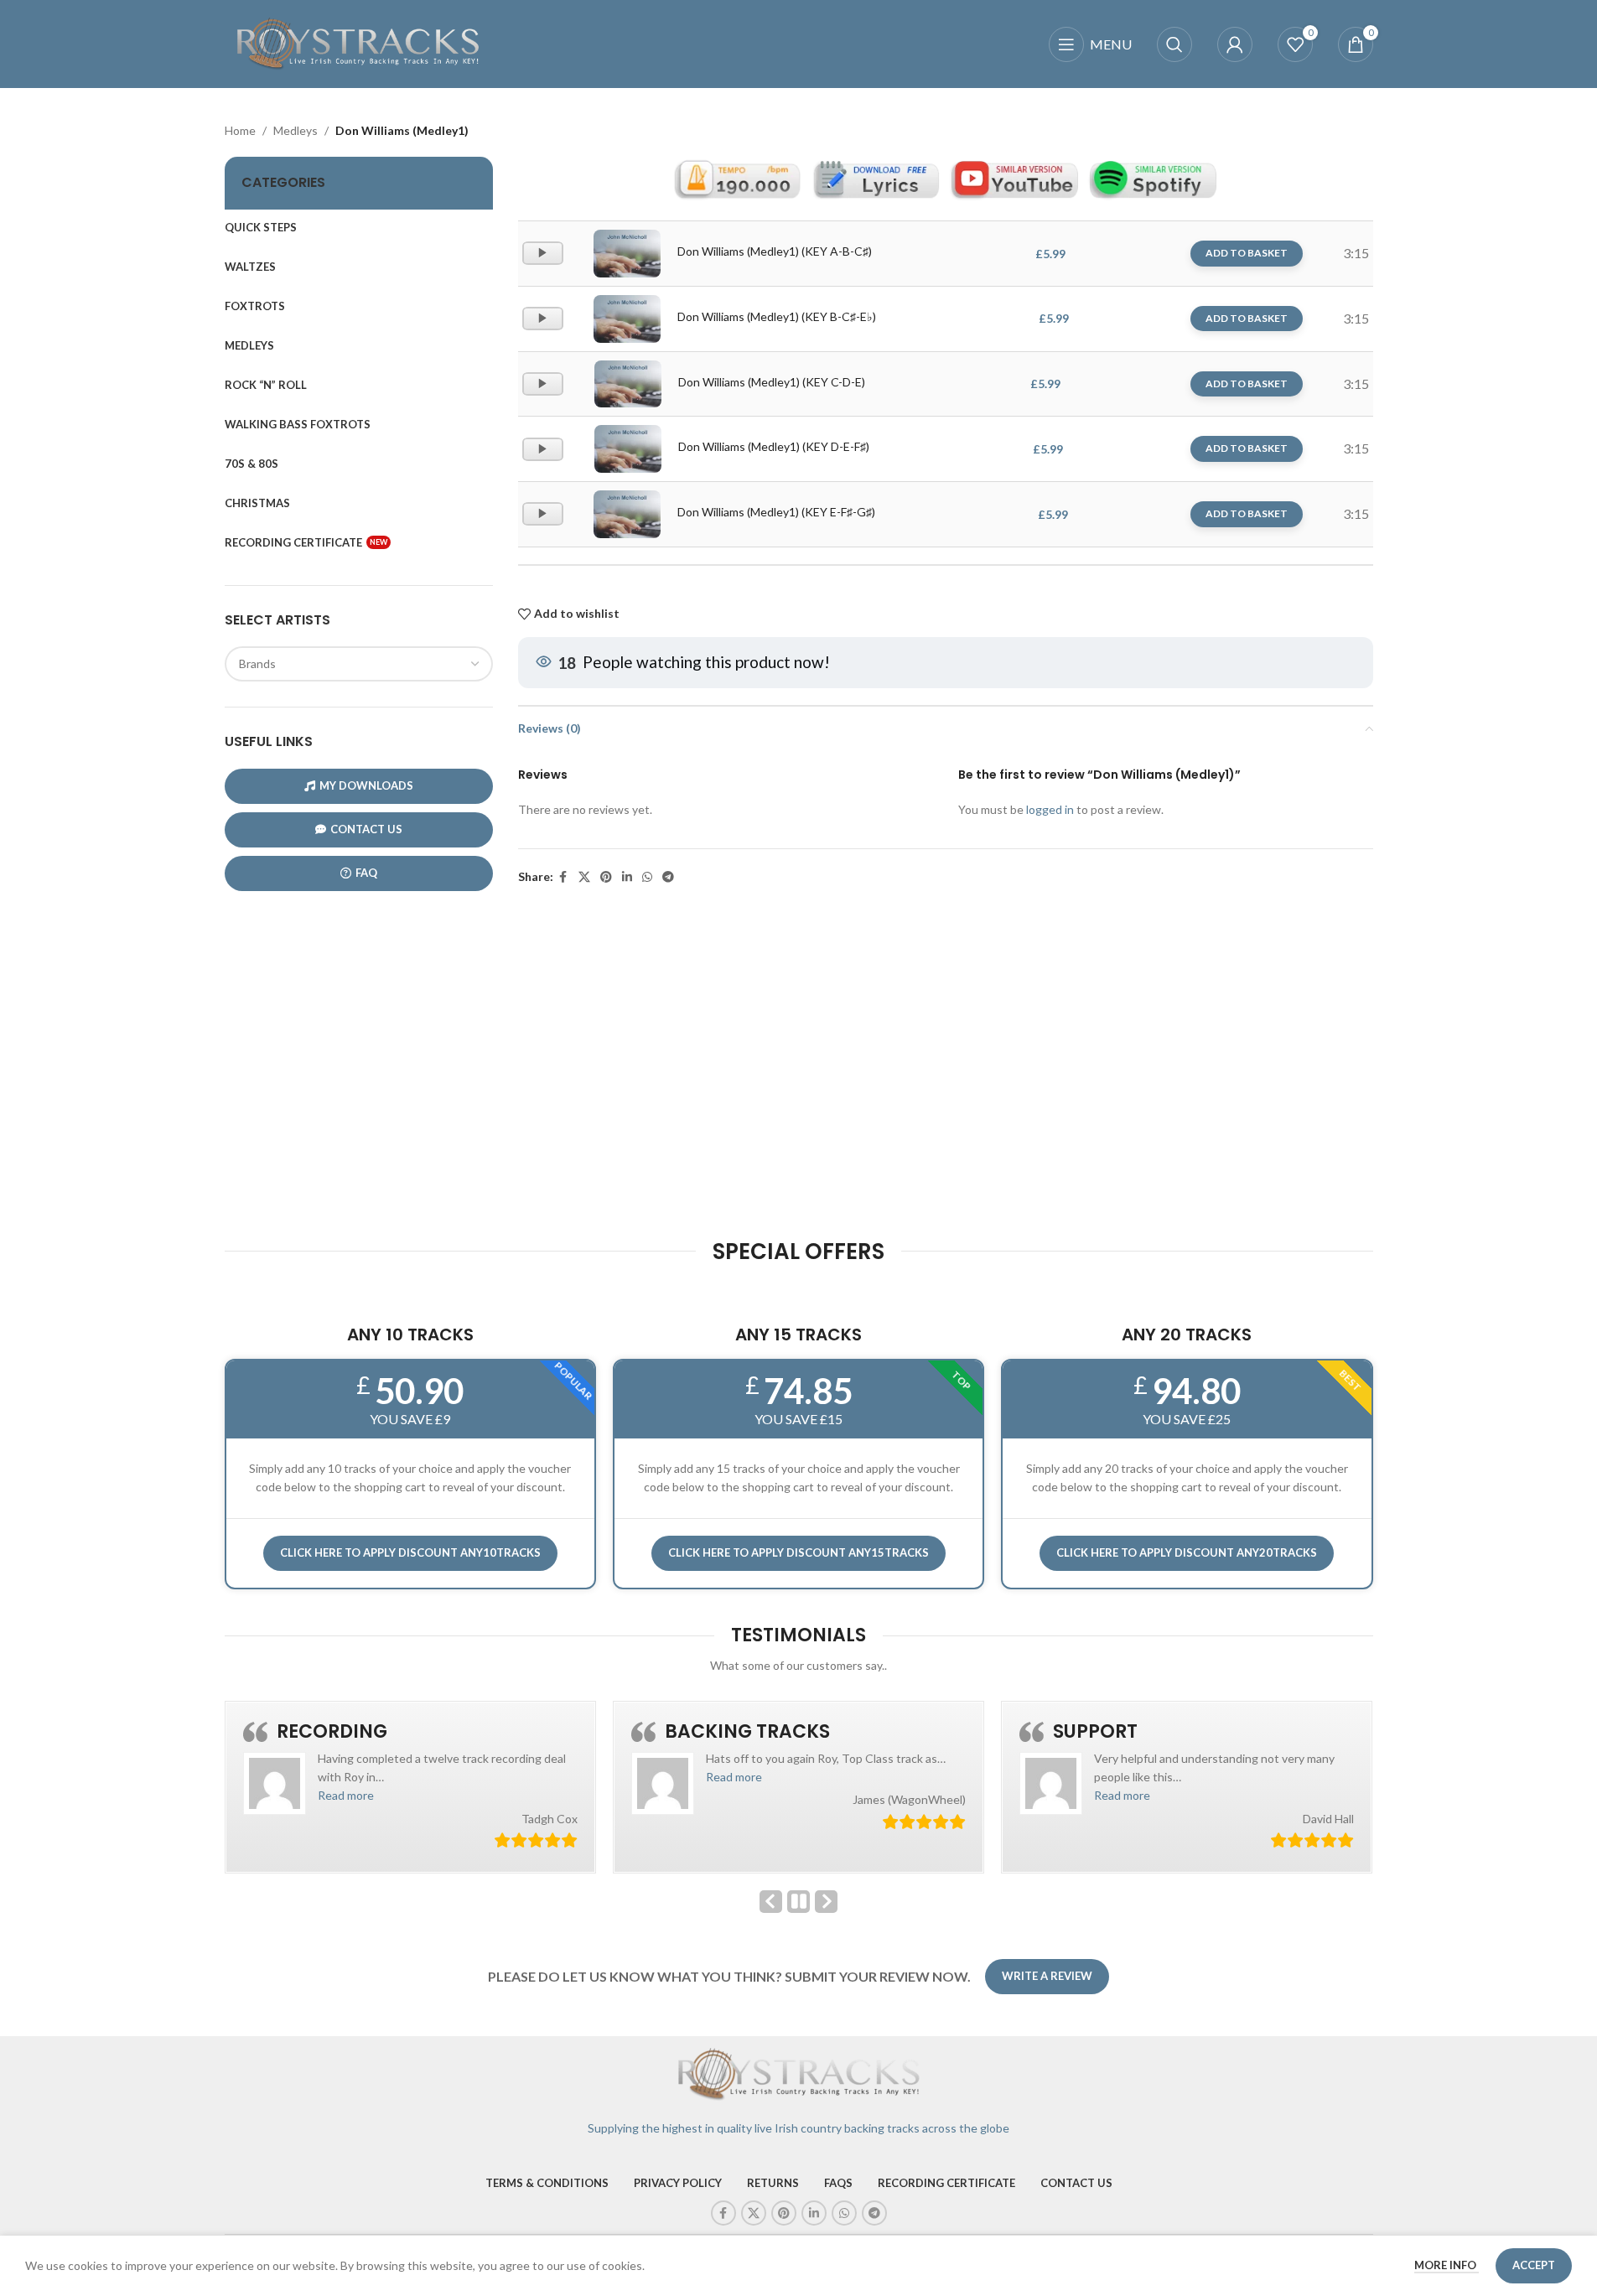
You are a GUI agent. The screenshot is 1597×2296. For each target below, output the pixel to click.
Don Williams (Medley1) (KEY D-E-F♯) (774, 446)
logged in (1050, 809)
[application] (543, 253)
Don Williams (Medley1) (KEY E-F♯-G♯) (776, 512)
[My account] (1235, 44)
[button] (346, 1795)
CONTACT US (366, 829)
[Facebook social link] (563, 877)
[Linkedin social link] (627, 877)
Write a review (1047, 1976)
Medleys (296, 130)
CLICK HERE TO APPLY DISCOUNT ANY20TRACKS (1187, 1552)
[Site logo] (359, 42)
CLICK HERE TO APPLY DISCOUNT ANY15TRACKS (798, 1552)
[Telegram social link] (668, 877)
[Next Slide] (826, 1902)
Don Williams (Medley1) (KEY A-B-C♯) (775, 251)
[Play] (544, 261)
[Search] (1174, 44)
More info (1447, 2265)
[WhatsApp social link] (647, 877)
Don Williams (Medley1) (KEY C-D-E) (772, 382)
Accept (1534, 2265)
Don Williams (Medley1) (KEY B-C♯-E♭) (777, 316)
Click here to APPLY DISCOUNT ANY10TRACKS (410, 1552)
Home (240, 130)
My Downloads (366, 785)
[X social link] (584, 877)
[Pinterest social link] (606, 877)
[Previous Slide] (771, 1902)
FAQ (366, 873)
